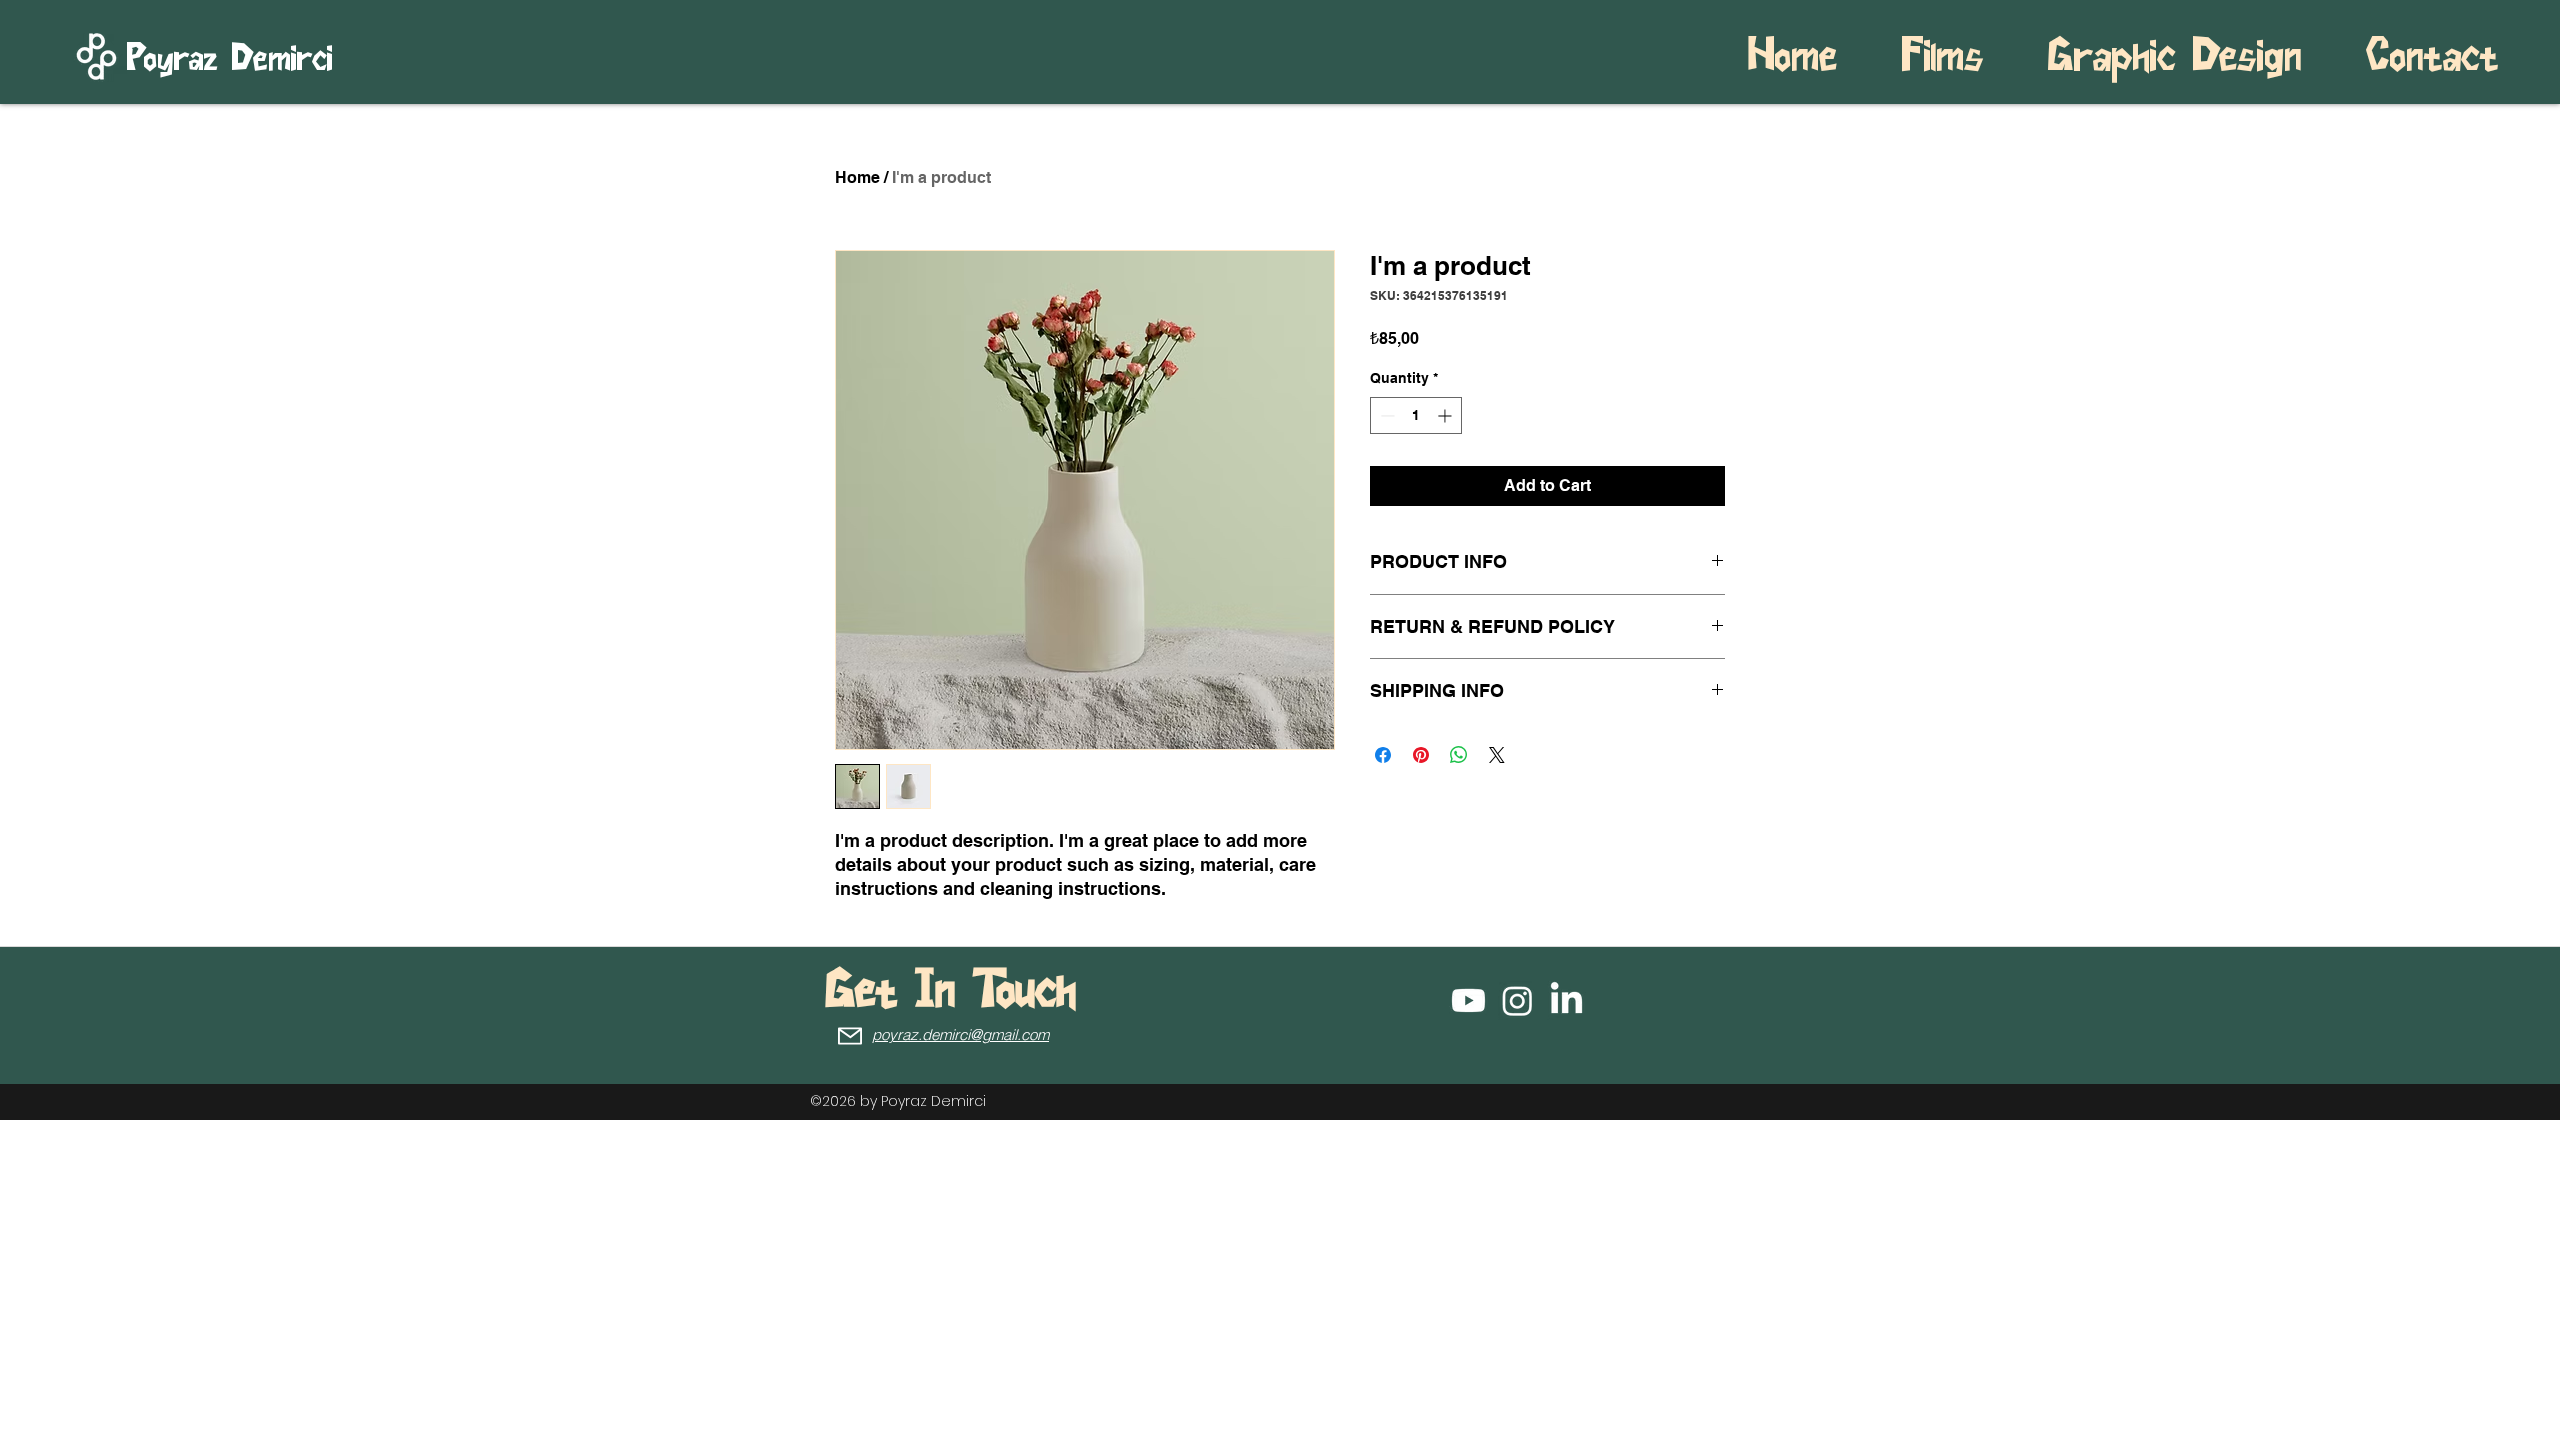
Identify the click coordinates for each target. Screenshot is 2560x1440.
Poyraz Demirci (230, 59)
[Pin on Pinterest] (1421, 755)
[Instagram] (1517, 1000)
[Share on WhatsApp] (1459, 755)
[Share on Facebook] (1383, 755)
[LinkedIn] (1566, 1000)
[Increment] (1446, 415)
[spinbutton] (1416, 415)
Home (857, 177)
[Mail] (850, 1035)
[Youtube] (1468, 1000)
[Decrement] (1385, 415)
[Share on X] (1497, 755)
